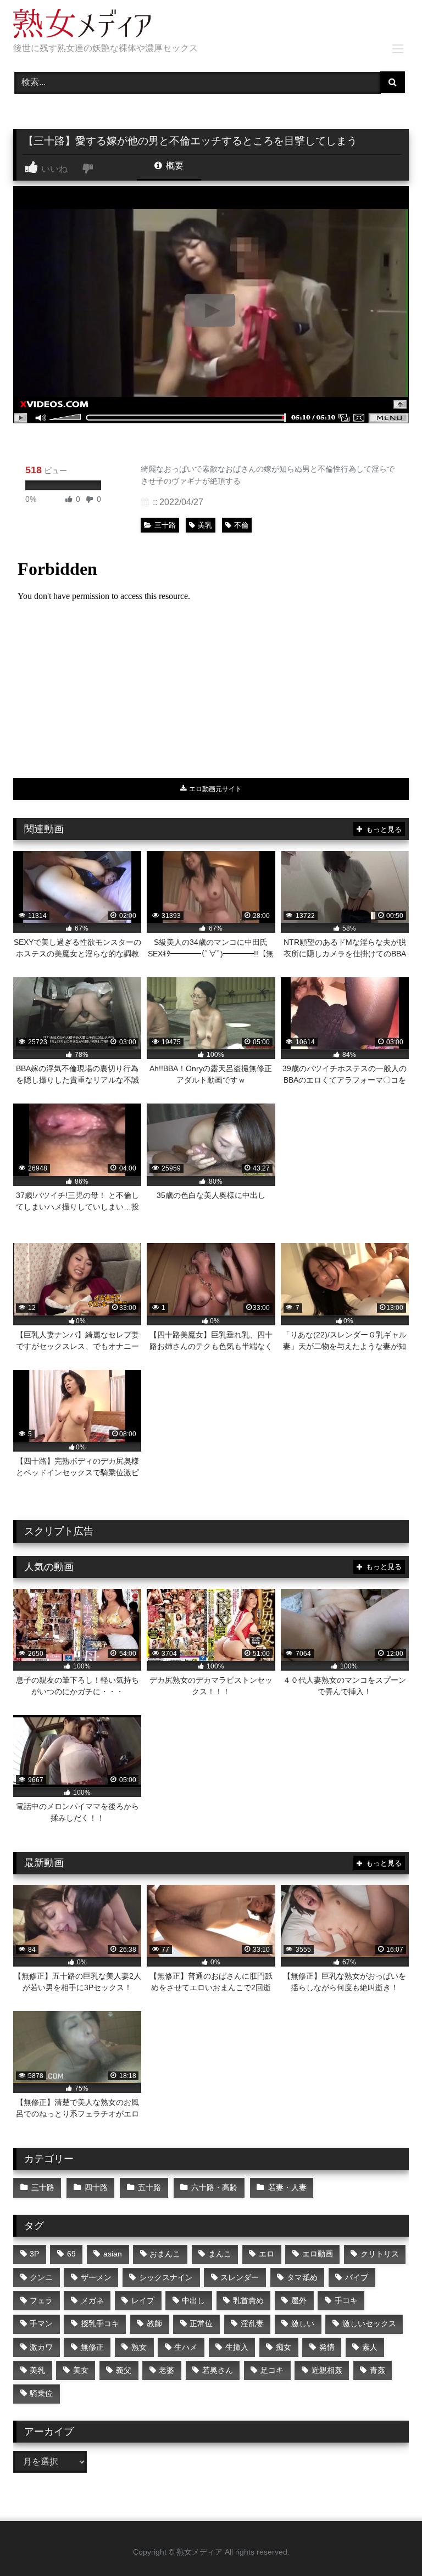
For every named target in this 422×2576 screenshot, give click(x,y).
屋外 (299, 2300)
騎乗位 (41, 2393)
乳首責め (248, 2300)
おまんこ (165, 2254)
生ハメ (186, 2347)
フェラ (41, 2300)
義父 (124, 2370)
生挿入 (237, 2347)
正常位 (201, 2323)
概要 (174, 166)
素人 (370, 2347)
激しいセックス (369, 2323)
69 (71, 2254)
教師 (154, 2323)
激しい (303, 2323)
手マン (41, 2323)
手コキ (346, 2300)
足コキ (272, 2370)
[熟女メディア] (211, 25)
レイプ (143, 2300)
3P (34, 2254)
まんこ (220, 2254)
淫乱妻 (252, 2323)
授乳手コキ (100, 2323)
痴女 (284, 2347)
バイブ (357, 2277)
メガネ (92, 2300)
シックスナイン (166, 2277)
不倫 (241, 525)
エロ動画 (318, 2254)
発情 (327, 2347)
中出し (193, 2300)
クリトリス (380, 2254)
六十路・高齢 (214, 2187)
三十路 (165, 525)
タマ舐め (302, 2277)
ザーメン (96, 2277)
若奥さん (218, 2370)
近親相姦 (327, 2370)
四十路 (96, 2187)
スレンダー (240, 2277)
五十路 (149, 2187)
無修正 (92, 2347)
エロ (266, 2254)
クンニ (41, 2277)
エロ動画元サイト (215, 789)
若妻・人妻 (287, 2187)
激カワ (41, 2347)
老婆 (166, 2370)
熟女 (139, 2347)
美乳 (205, 525)
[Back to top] (388, 2543)
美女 (81, 2370)
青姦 (377, 2370)
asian (113, 2254)
